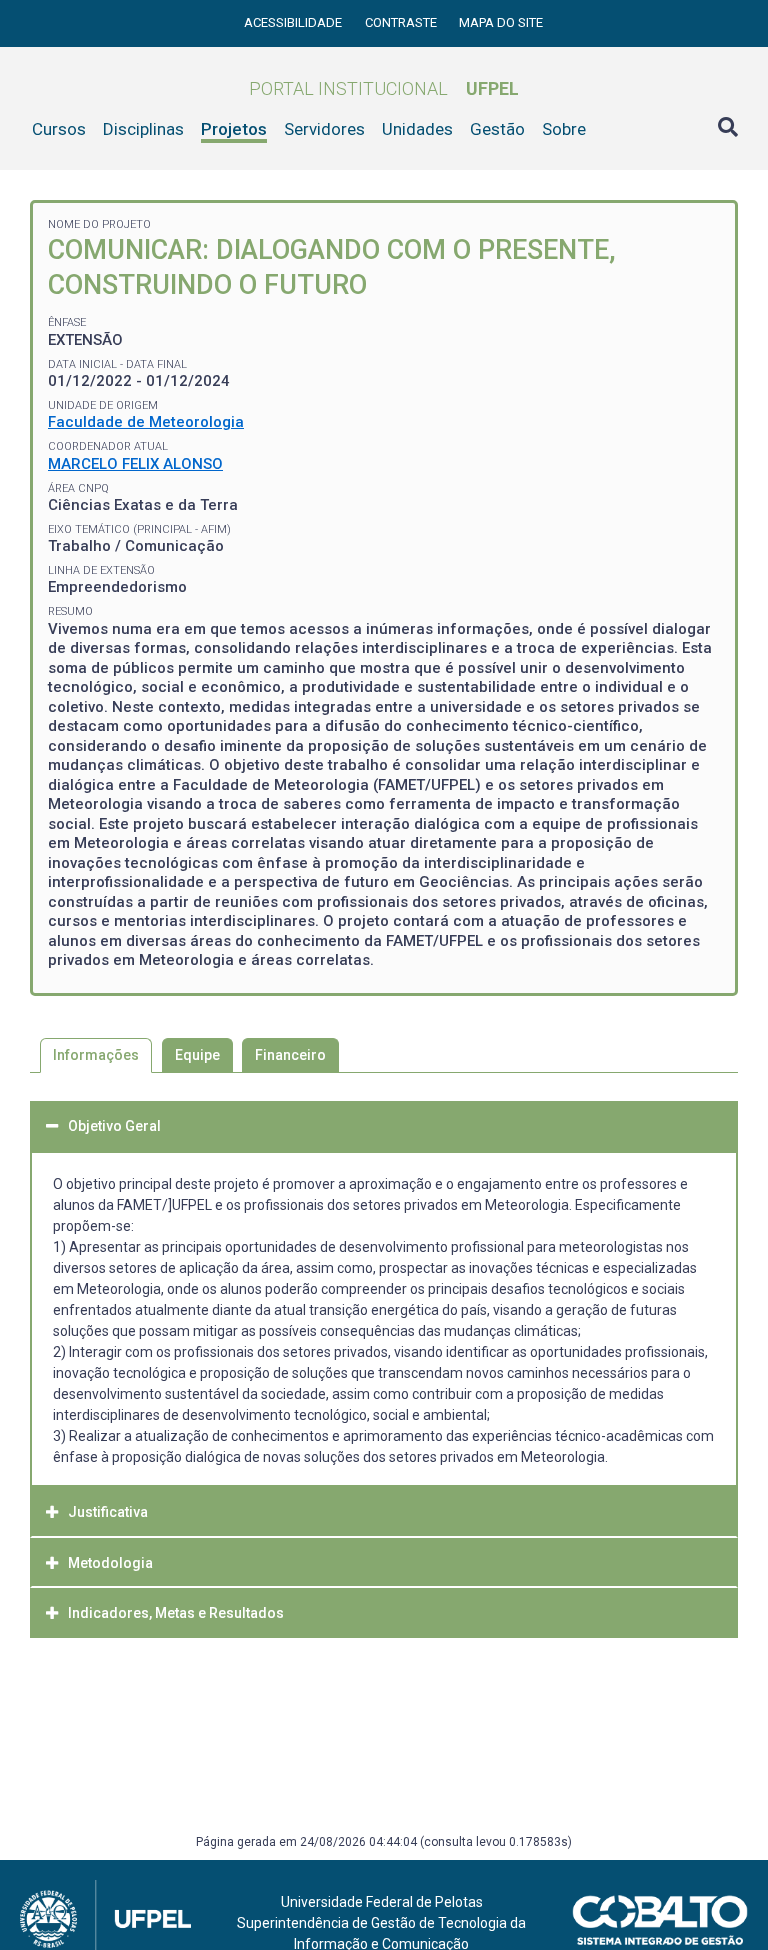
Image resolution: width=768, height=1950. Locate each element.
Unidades (417, 129)
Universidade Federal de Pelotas (382, 1902)
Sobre (564, 129)
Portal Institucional (384, 88)
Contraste (402, 22)
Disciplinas (143, 129)
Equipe (197, 1055)
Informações (96, 1055)
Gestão (497, 129)
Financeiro (290, 1055)
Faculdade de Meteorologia (146, 422)
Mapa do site (501, 22)
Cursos (59, 129)
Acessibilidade (294, 22)
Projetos (234, 129)
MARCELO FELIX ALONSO (135, 464)
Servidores (324, 129)
